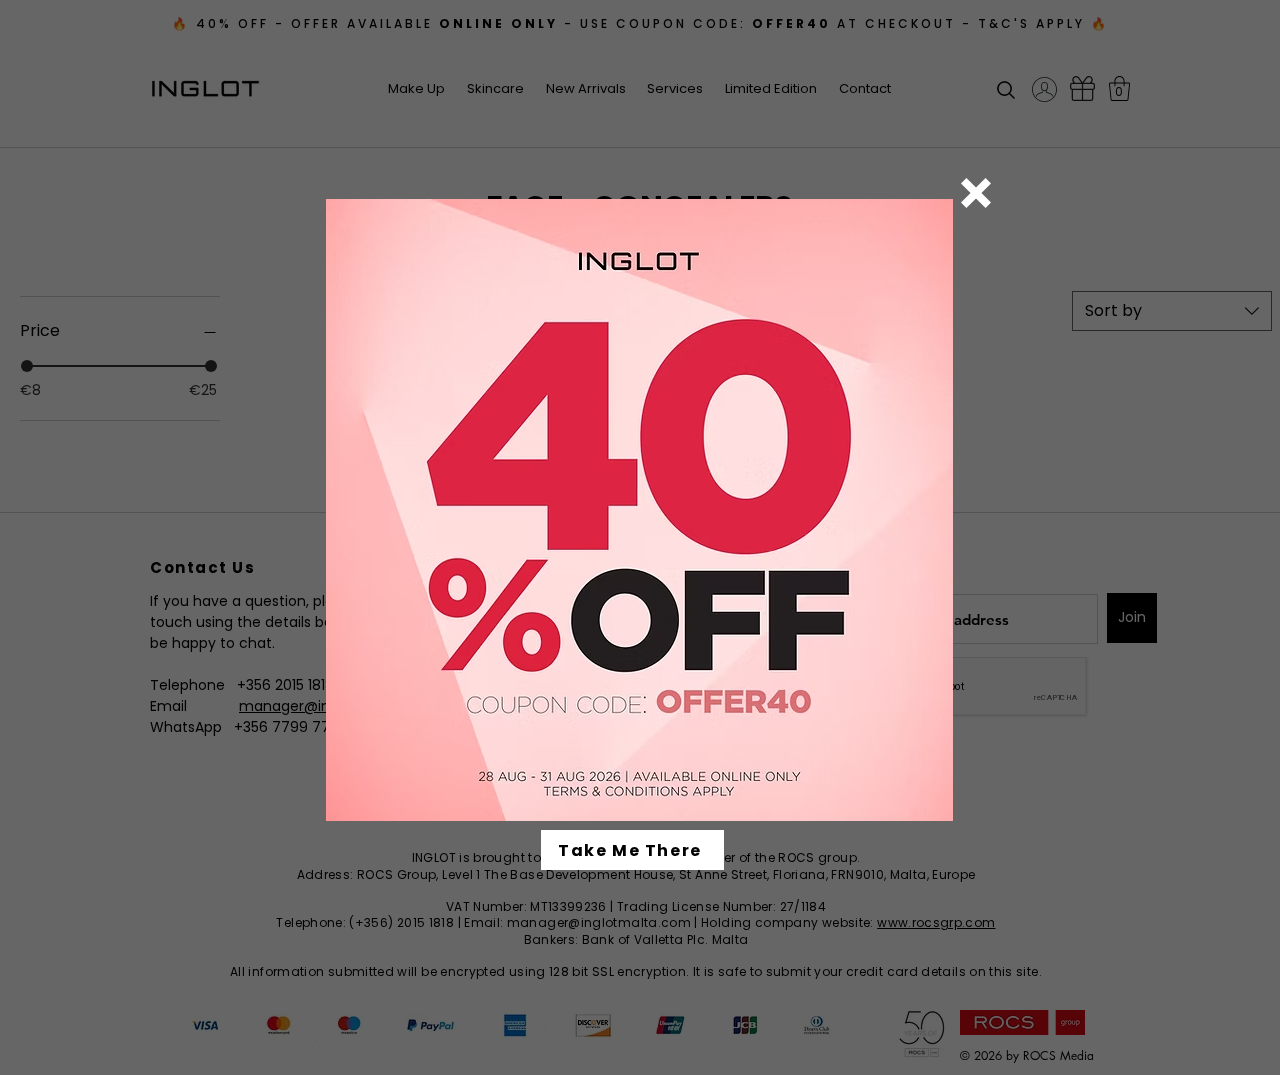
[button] (976, 193)
